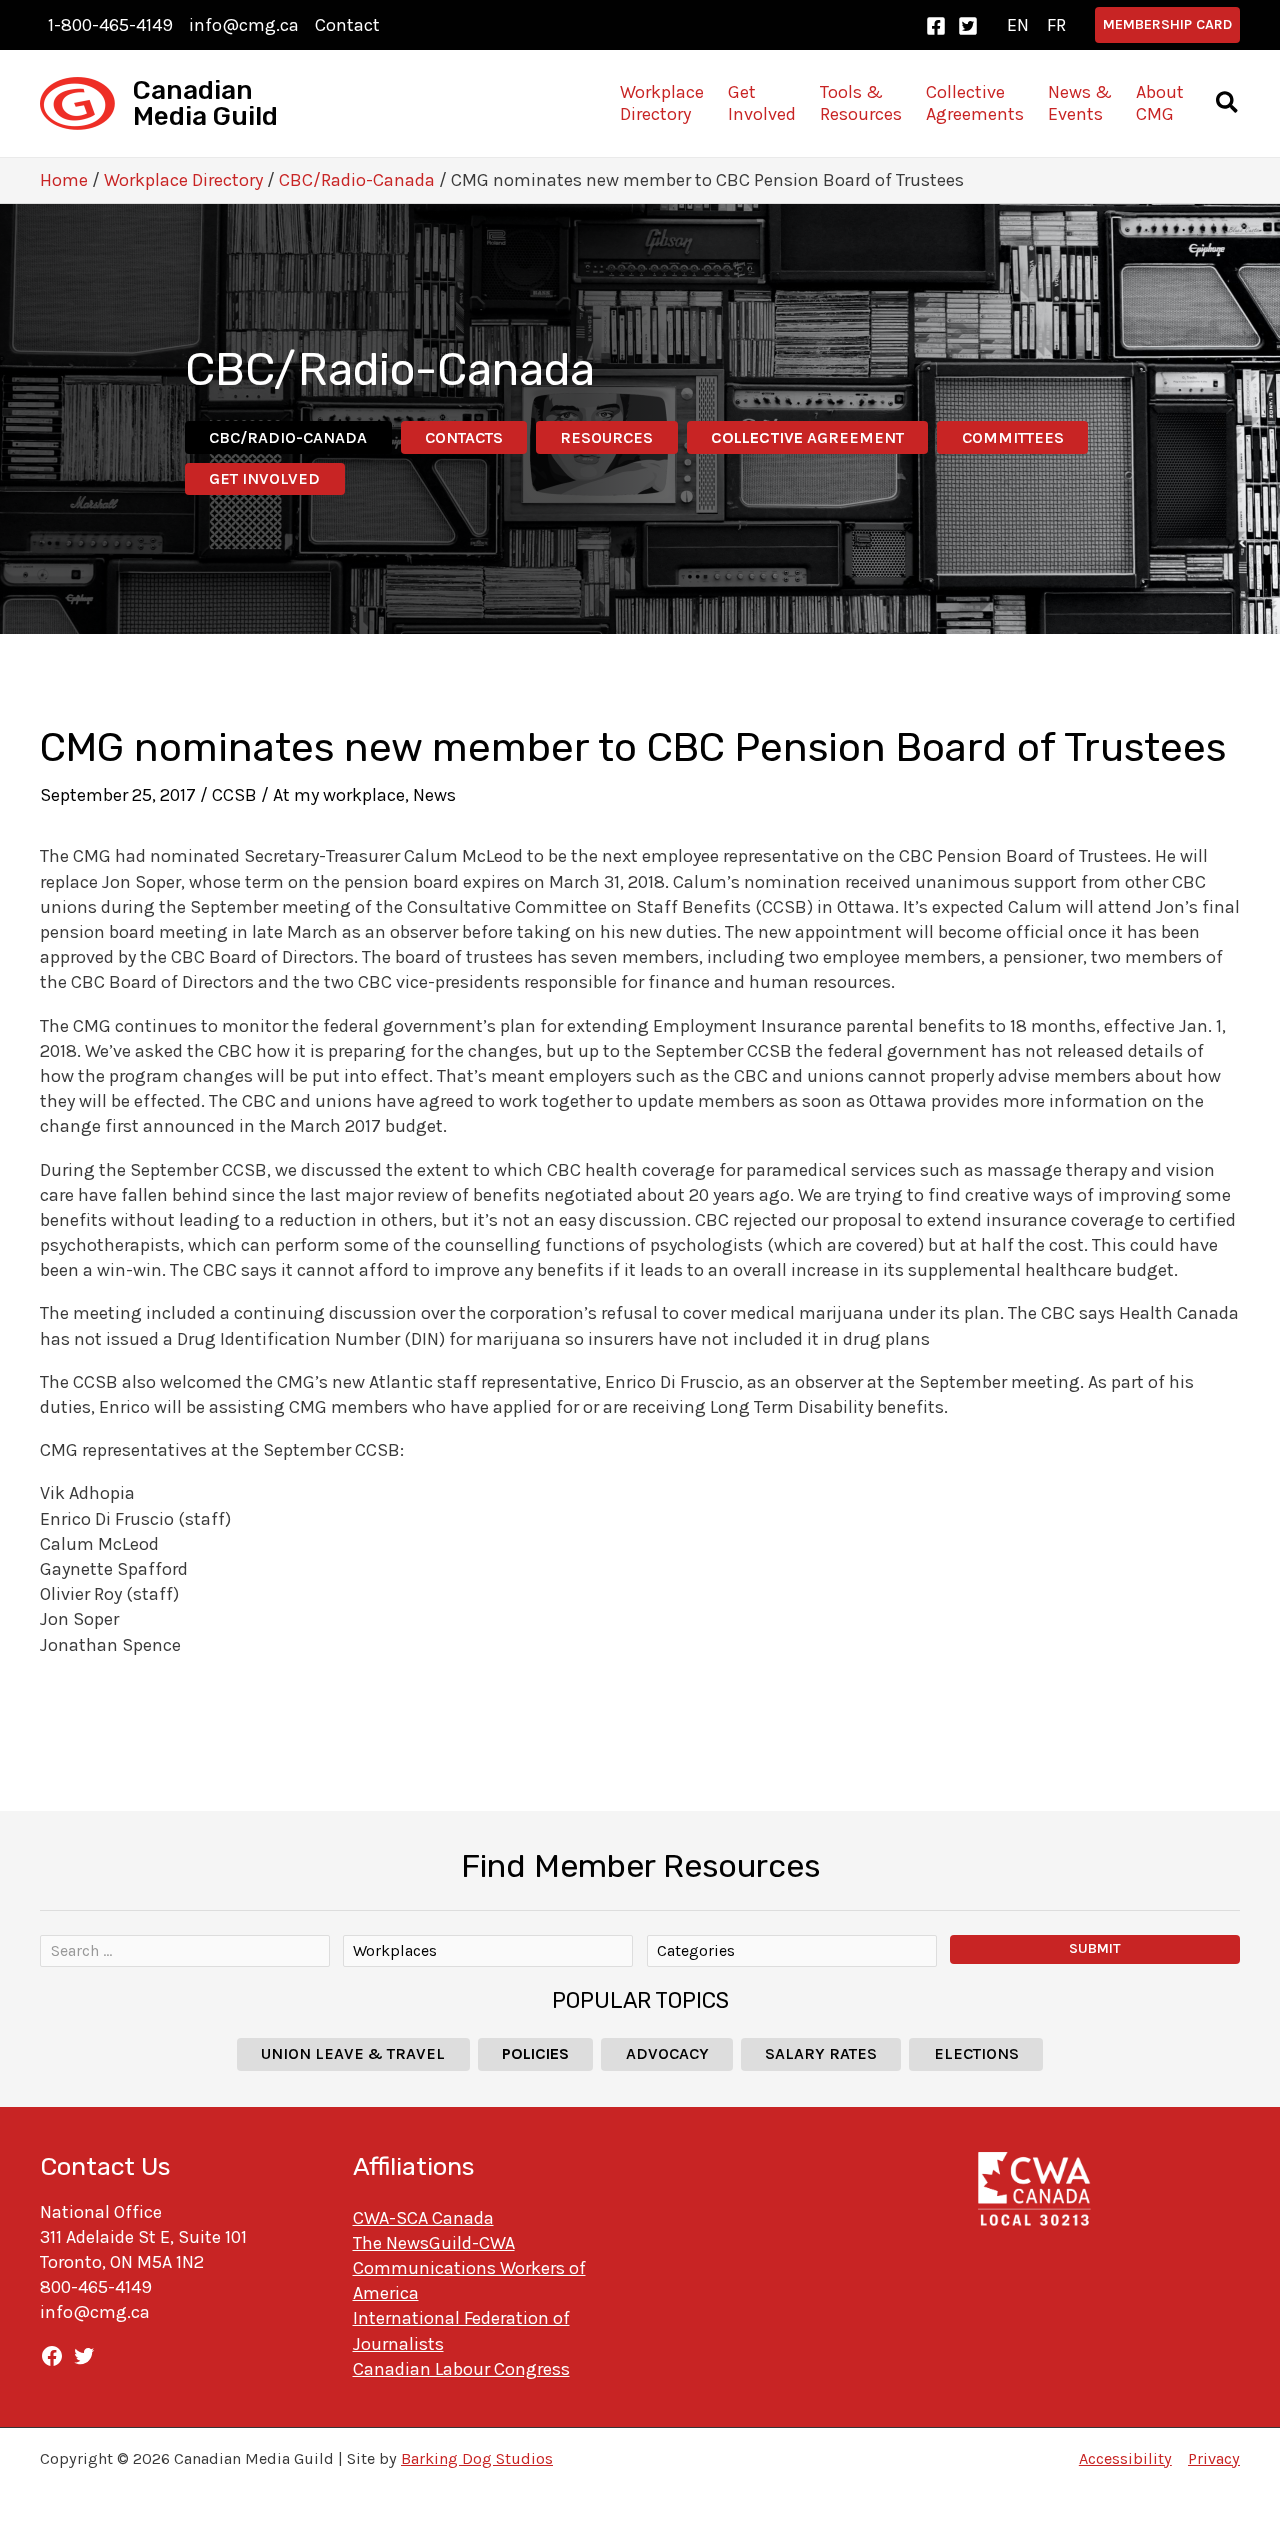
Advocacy (667, 2053)
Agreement (807, 437)
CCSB (234, 795)
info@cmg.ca (244, 25)
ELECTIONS (976, 2053)
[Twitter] (968, 26)
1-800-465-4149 (110, 25)
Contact (347, 25)
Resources (606, 437)
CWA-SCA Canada (423, 2218)
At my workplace (339, 795)
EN (1018, 25)
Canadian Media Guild (205, 103)
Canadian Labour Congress (461, 2369)
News (434, 795)
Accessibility (1125, 2458)
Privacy (1214, 2458)
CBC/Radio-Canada (357, 180)
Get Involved (264, 478)
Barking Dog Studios (477, 2458)
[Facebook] (936, 26)
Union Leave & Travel (353, 2053)
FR (1056, 25)
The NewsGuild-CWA (434, 2243)
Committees (1013, 437)
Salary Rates (821, 2053)
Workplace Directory (183, 180)
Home (64, 180)
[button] (1167, 25)
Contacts (464, 437)
